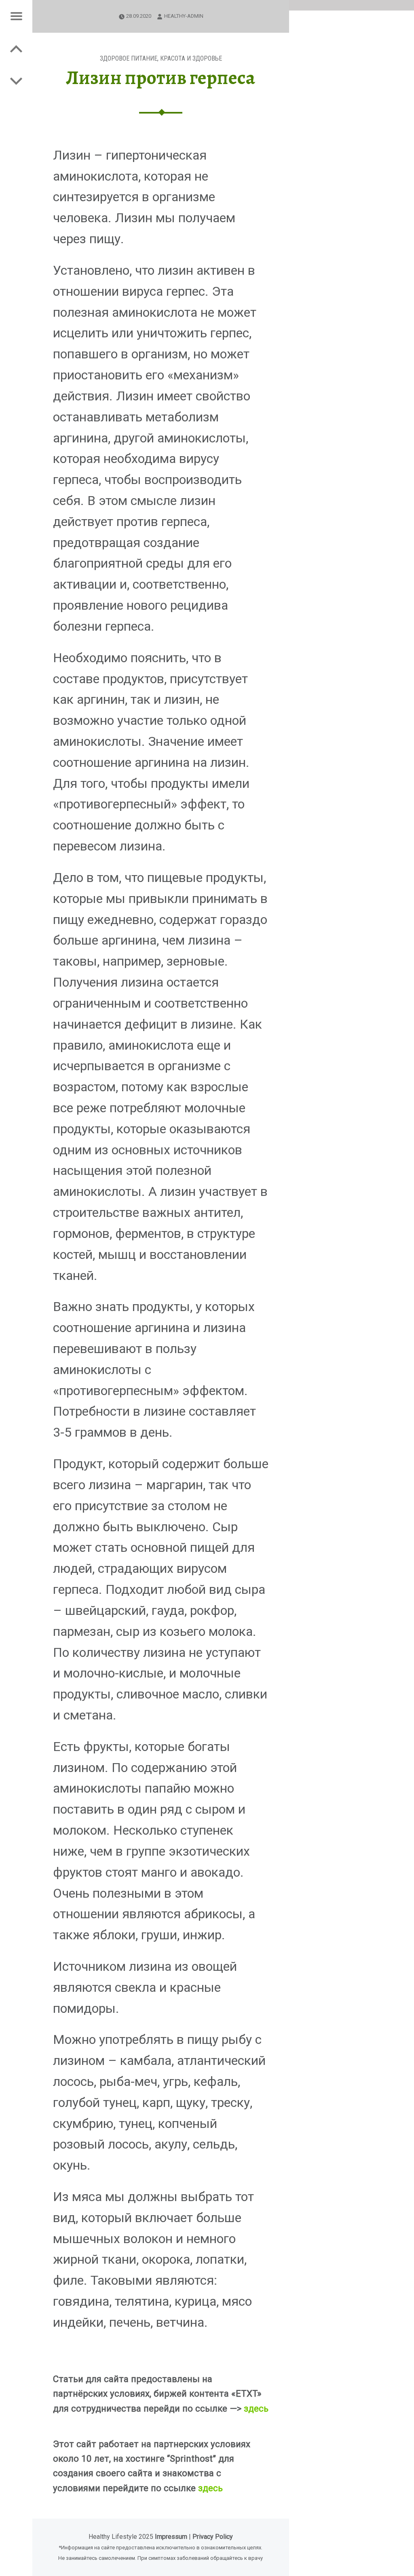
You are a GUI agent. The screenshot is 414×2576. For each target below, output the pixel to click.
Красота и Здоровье (191, 58)
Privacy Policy (213, 2537)
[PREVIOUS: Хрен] (16, 81)
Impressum (171, 2537)
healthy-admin (184, 16)
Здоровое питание (129, 58)
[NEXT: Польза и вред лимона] (16, 48)
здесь (256, 2408)
